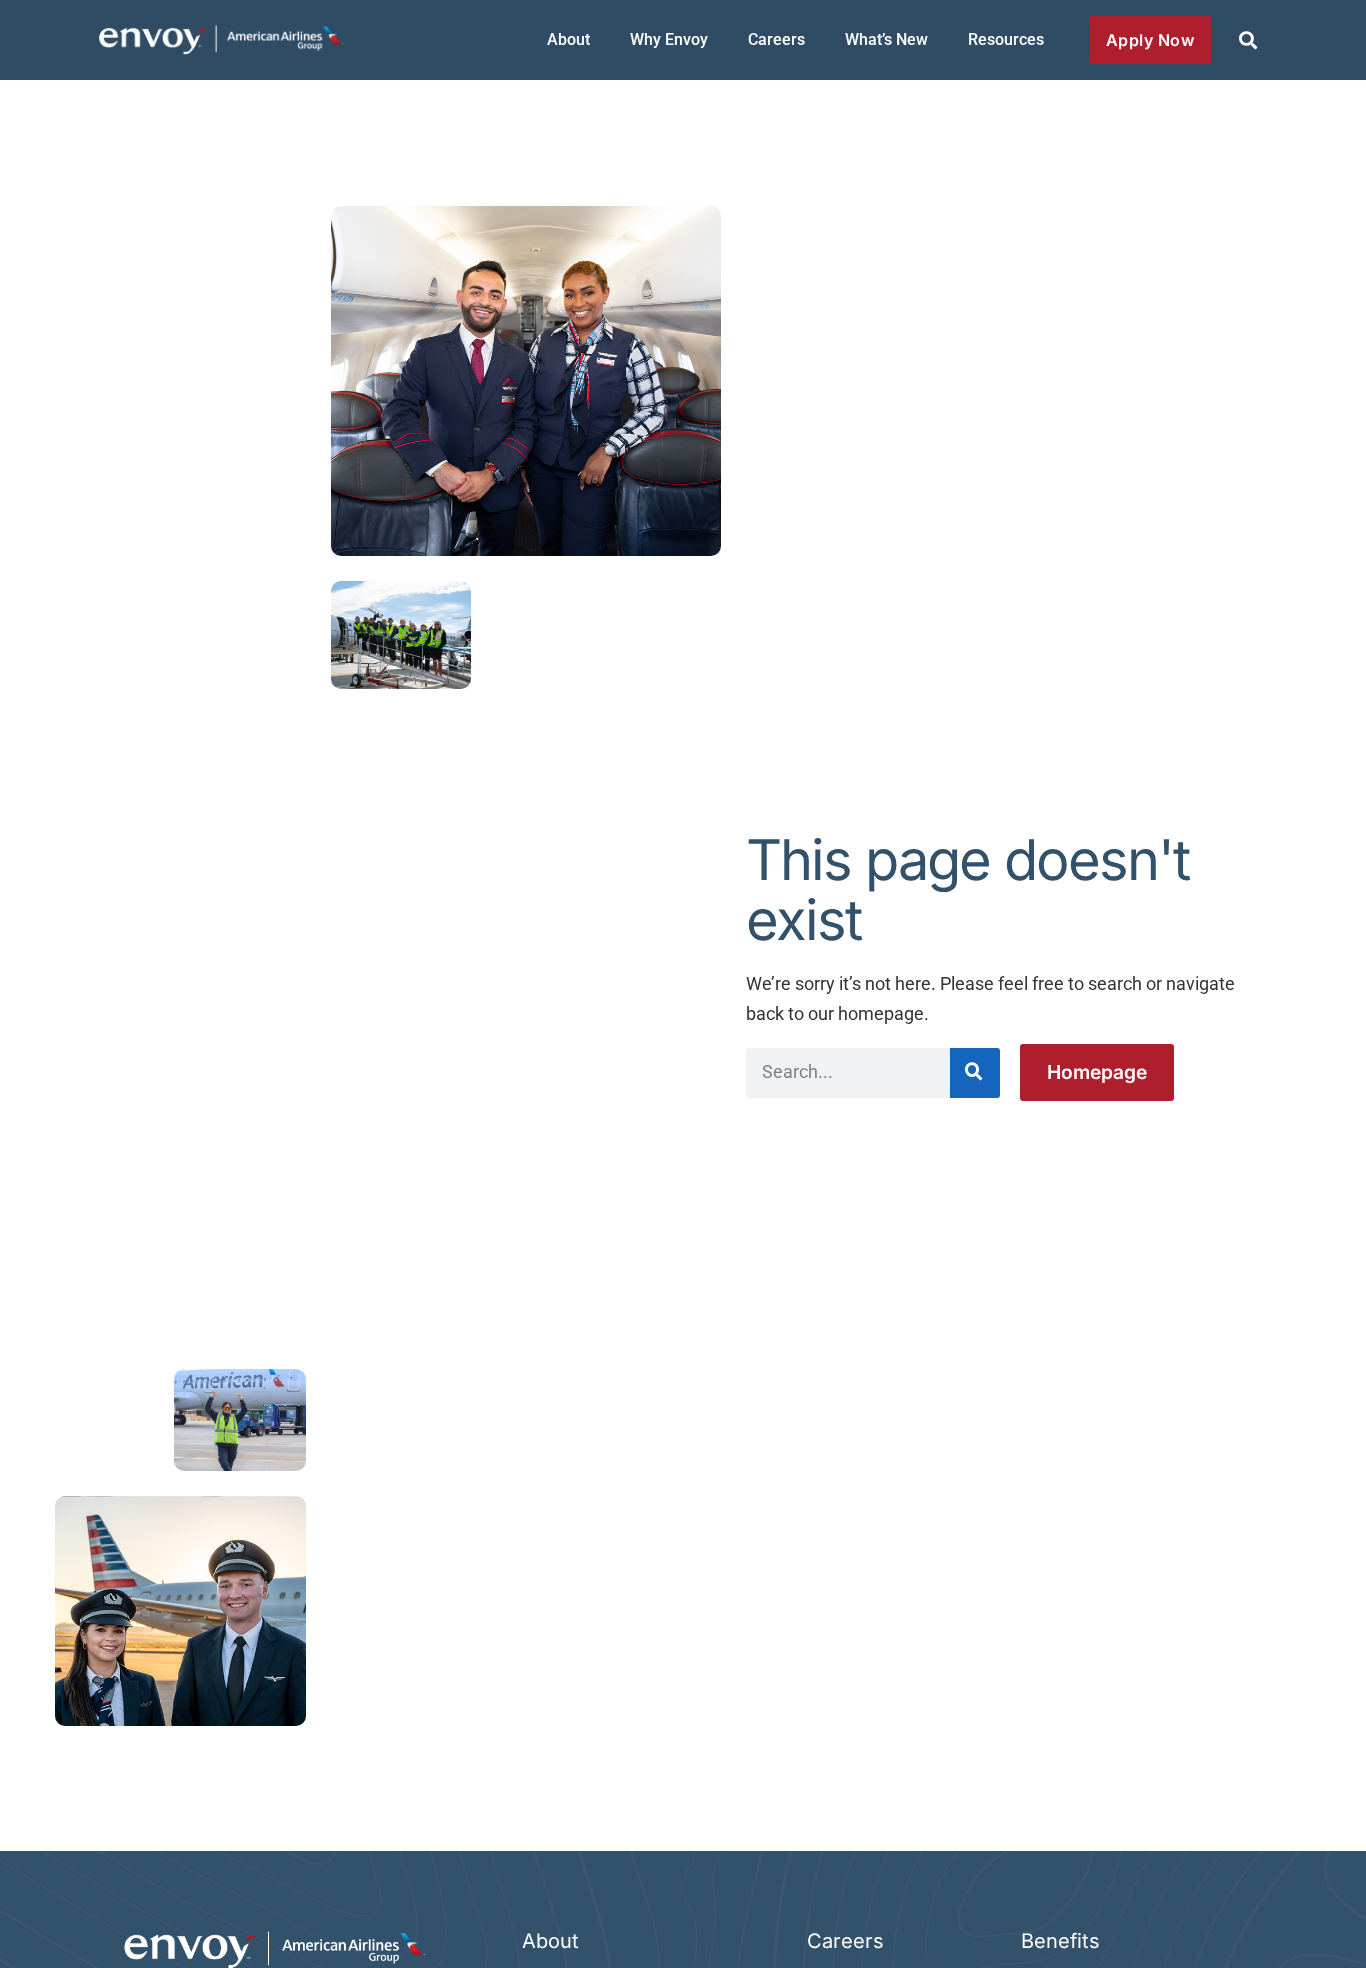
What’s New (886, 39)
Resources (1006, 39)
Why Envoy (669, 39)
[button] (1247, 40)
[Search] (975, 1073)
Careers (776, 39)
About (568, 39)
